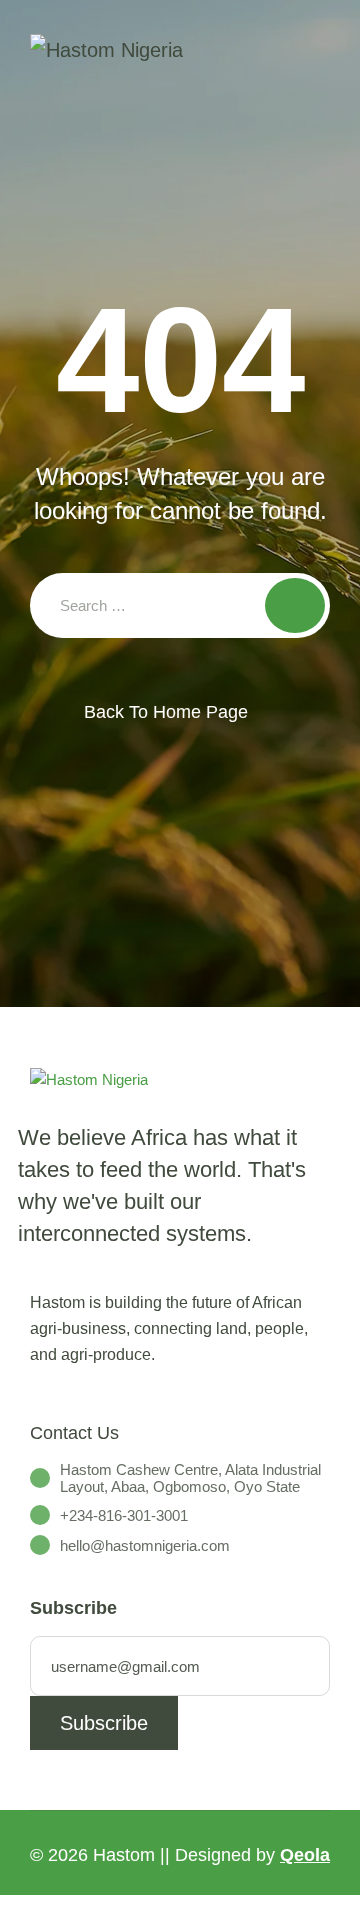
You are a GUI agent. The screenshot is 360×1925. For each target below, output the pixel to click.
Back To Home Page (166, 712)
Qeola (305, 1855)
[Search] (295, 605)
